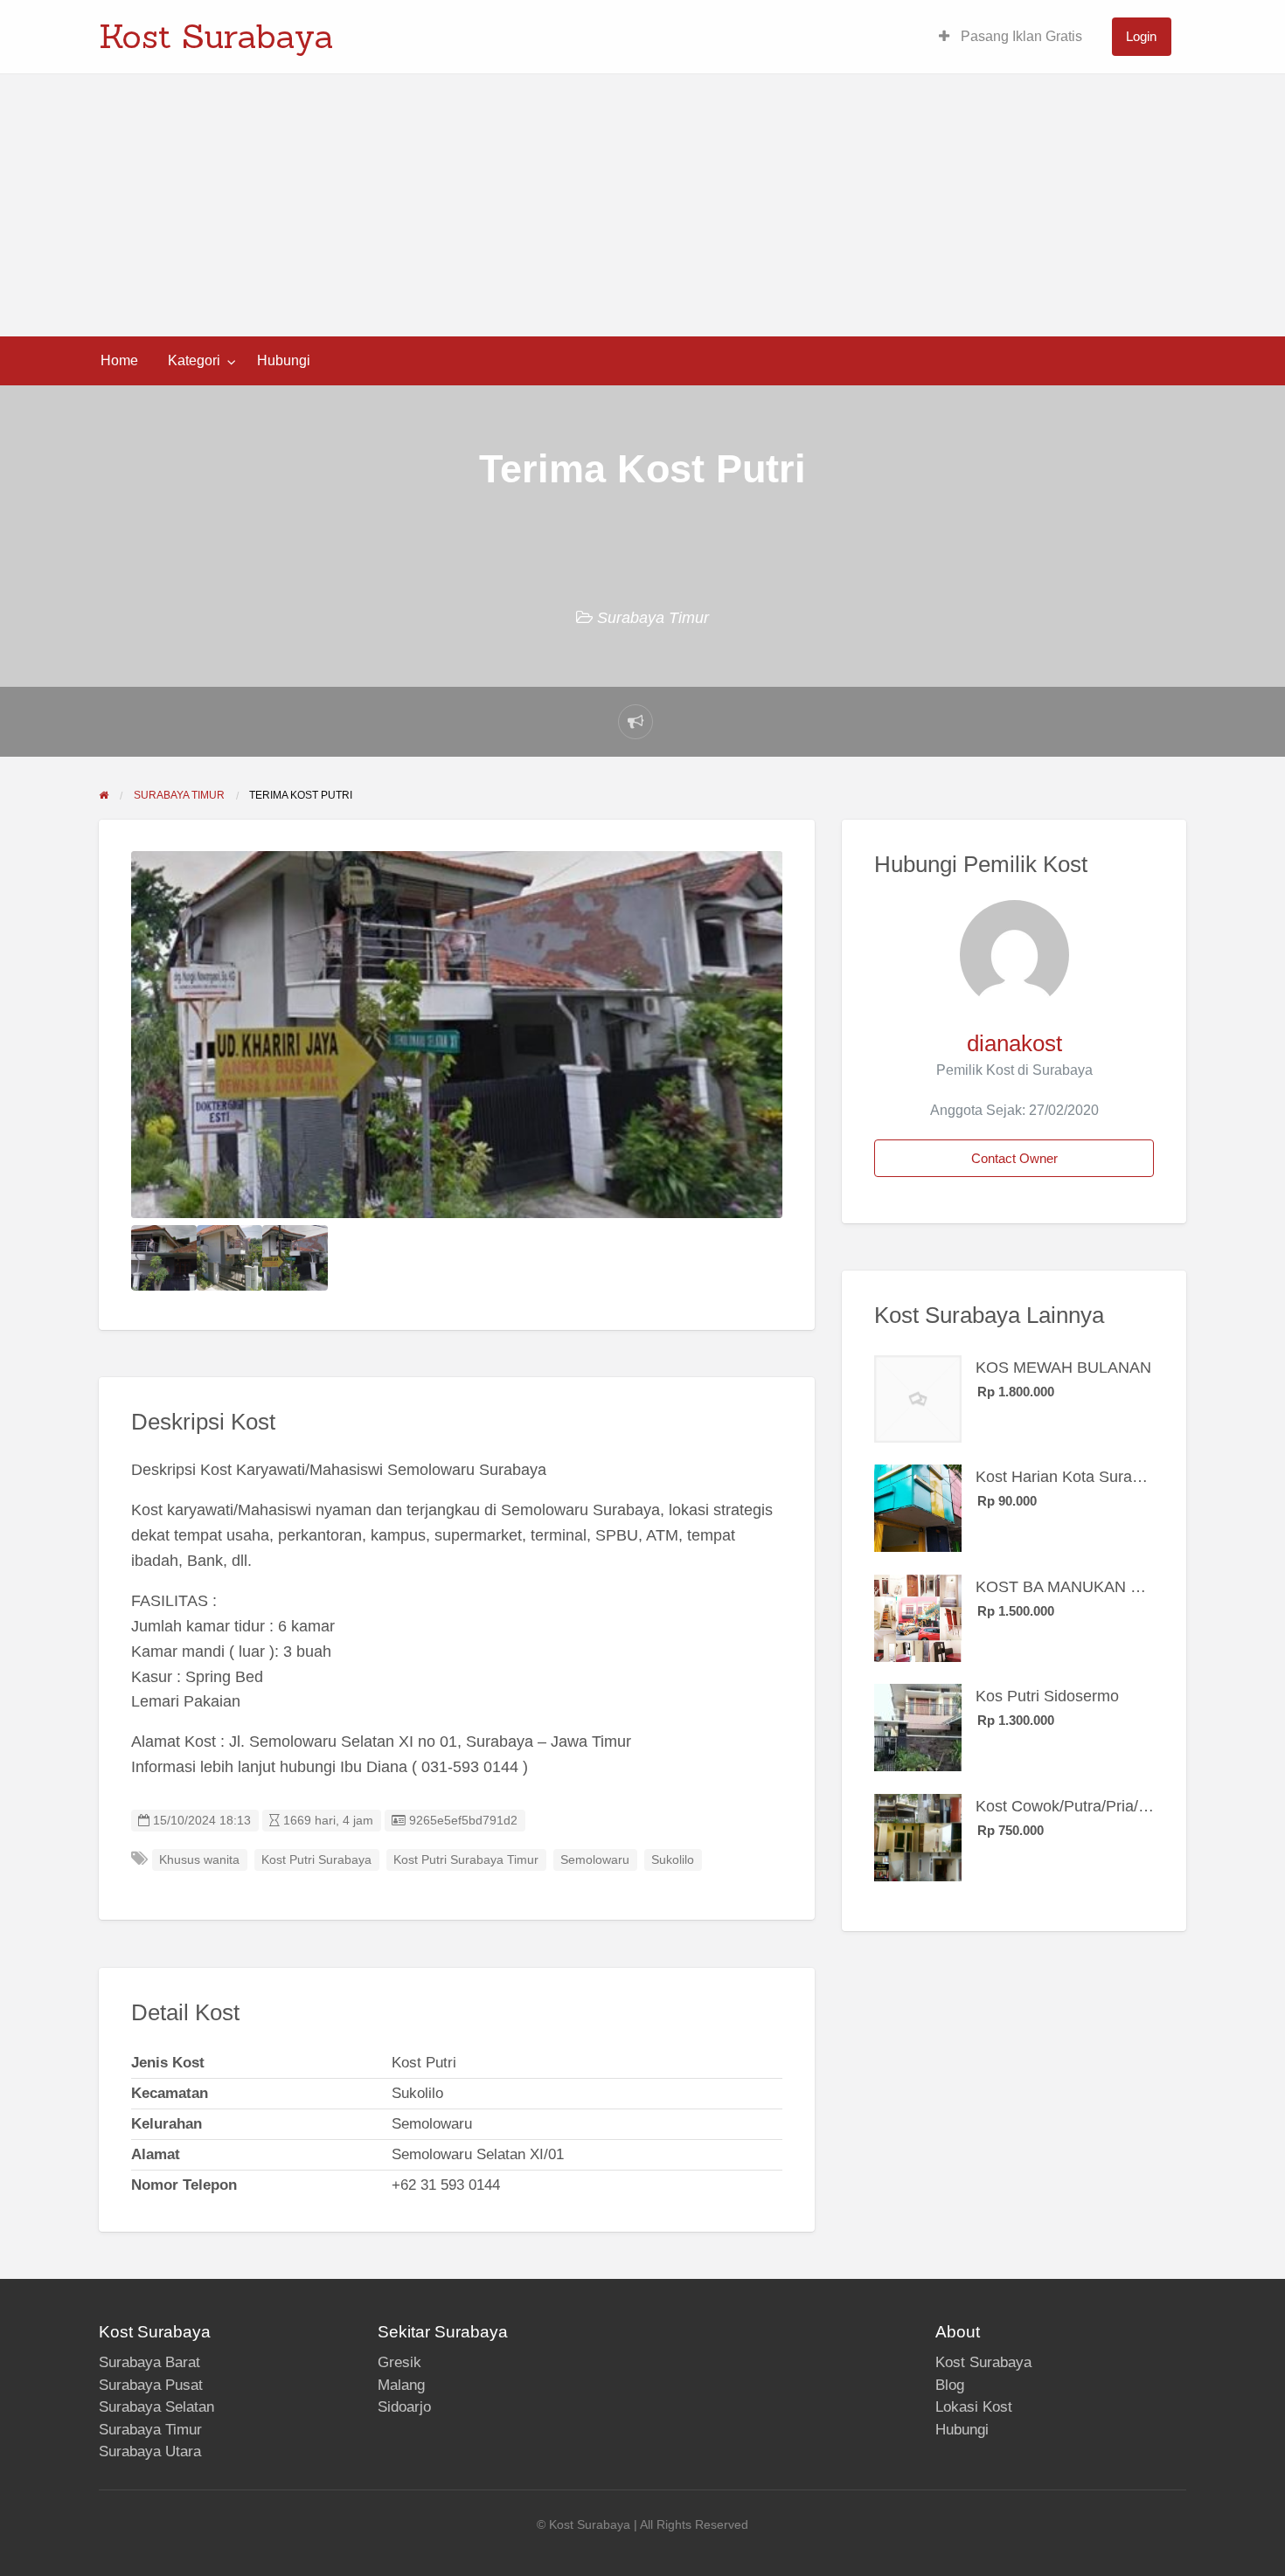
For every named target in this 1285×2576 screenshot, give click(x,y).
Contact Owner (1014, 1158)
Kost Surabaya (216, 36)
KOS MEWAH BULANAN (1063, 1368)
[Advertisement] (642, 205)
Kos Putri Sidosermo (1047, 1696)
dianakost (1014, 1043)
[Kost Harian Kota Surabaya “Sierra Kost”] (918, 1507)
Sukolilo (673, 1860)
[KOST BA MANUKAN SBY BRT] (918, 1617)
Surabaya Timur (653, 618)
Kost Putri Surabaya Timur (466, 1860)
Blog (950, 2385)
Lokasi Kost (974, 2407)
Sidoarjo (404, 2407)
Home (119, 360)
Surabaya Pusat (151, 2385)
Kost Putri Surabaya (316, 1860)
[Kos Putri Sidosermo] (918, 1727)
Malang (401, 2385)
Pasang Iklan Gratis (1020, 36)
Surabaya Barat (149, 2362)
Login (1141, 36)
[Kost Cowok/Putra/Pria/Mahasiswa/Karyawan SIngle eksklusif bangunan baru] (918, 1836)
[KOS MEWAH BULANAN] (918, 1397)
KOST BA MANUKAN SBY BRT (1087, 1587)
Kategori (194, 360)
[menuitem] (1011, 37)
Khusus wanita (199, 1860)
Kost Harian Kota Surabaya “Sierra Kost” (1117, 1477)
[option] (457, 1035)
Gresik (399, 2362)
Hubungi (284, 360)
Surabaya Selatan (156, 2407)
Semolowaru (595, 1860)
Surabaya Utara (150, 2451)
